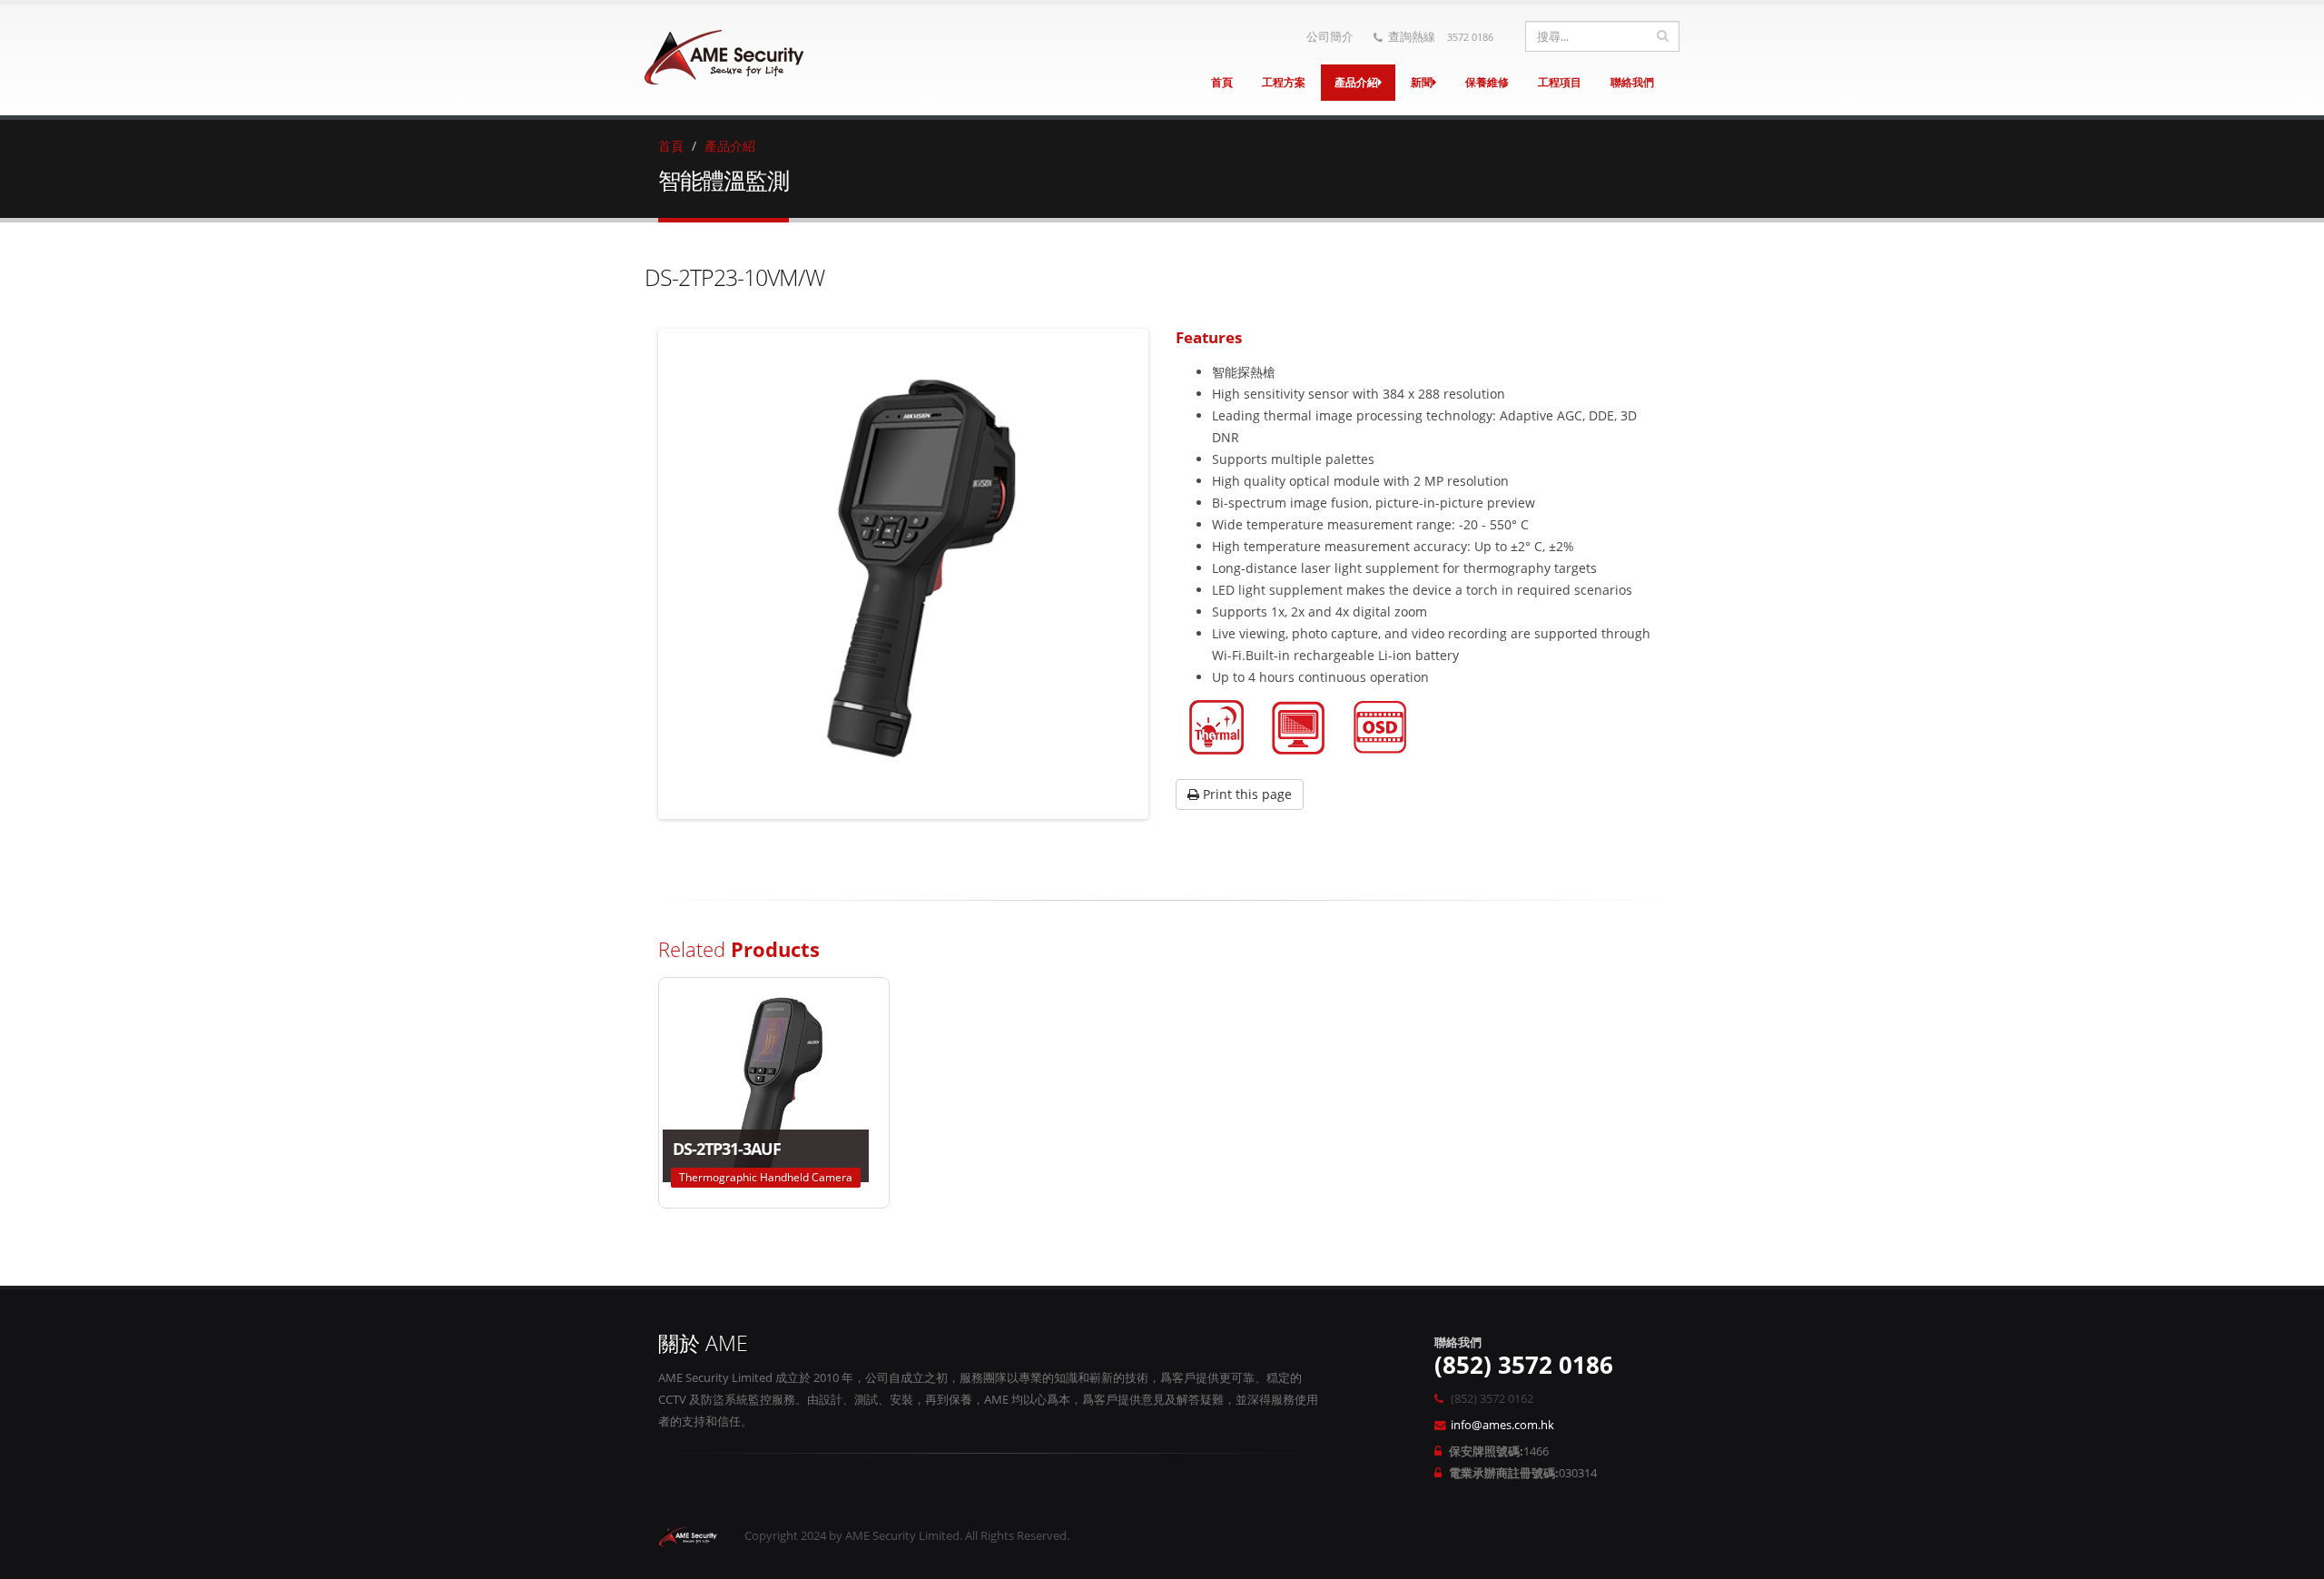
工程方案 (1284, 82)
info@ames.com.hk (1502, 1425)
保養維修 (1487, 82)
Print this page (1246, 794)
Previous (635, 574)
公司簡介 (1330, 37)
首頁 (1222, 82)
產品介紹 (1356, 82)
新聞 (1422, 82)
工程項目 (1560, 82)
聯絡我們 (1632, 82)
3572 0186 (1470, 37)
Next (1172, 574)
